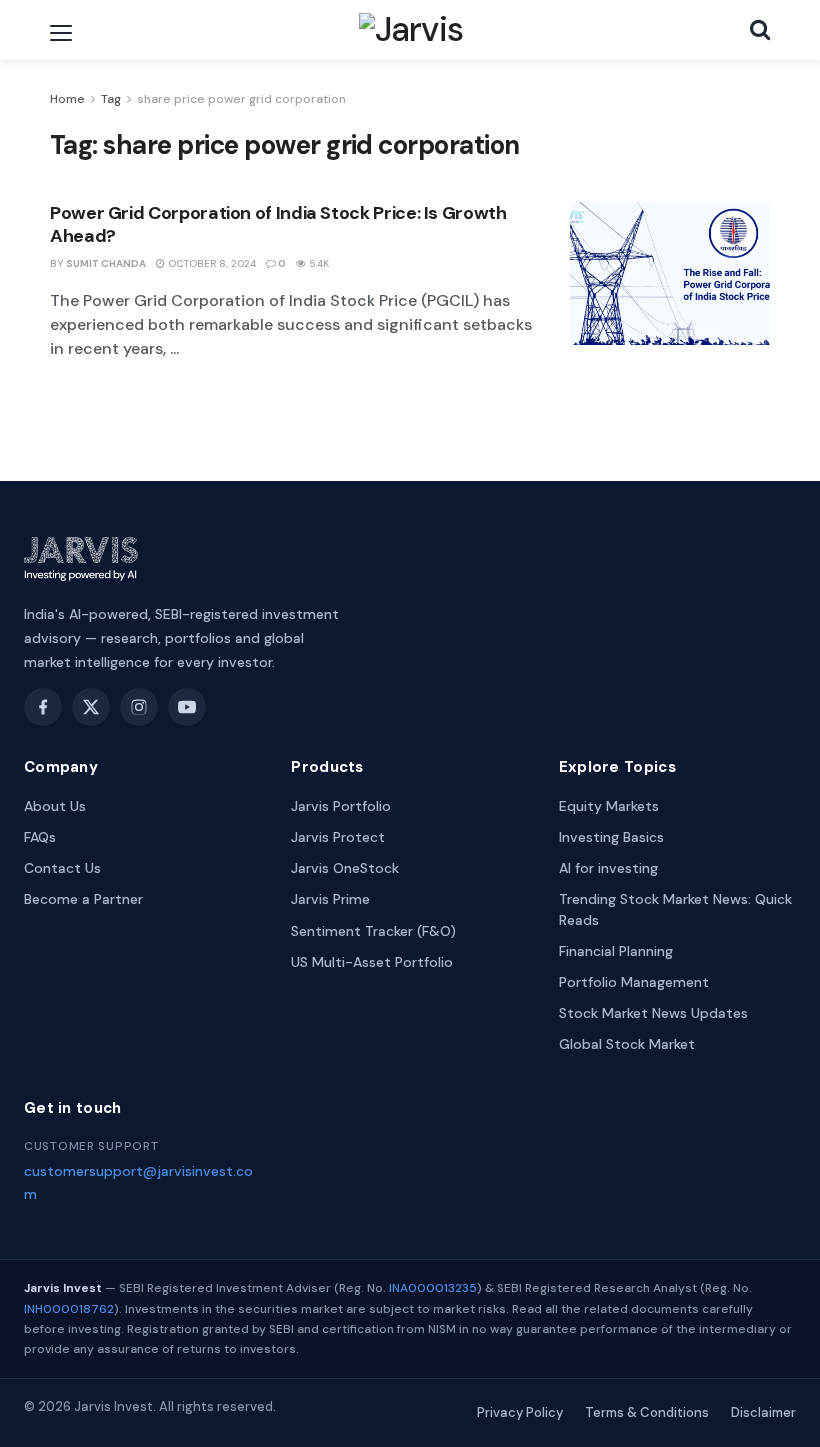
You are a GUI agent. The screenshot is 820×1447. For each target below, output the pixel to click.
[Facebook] (43, 707)
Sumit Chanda (106, 263)
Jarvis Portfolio (341, 806)
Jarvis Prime (330, 899)
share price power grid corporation (241, 99)
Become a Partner (83, 899)
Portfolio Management (634, 982)
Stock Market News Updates (653, 1013)
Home (67, 99)
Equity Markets (609, 806)
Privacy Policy (520, 1412)
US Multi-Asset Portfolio (372, 962)
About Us (55, 806)
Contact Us (62, 868)
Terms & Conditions (647, 1412)
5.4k (317, 263)
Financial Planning (616, 951)
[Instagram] (139, 707)
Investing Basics (611, 837)
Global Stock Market (627, 1044)
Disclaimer (763, 1412)
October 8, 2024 (210, 263)
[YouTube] (187, 707)
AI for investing (608, 868)
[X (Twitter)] (91, 707)
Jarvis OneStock (345, 868)
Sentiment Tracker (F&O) (373, 931)
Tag (111, 99)
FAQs (40, 837)
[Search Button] (760, 30)
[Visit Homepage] (411, 30)
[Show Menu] (61, 33)
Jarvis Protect (338, 837)
